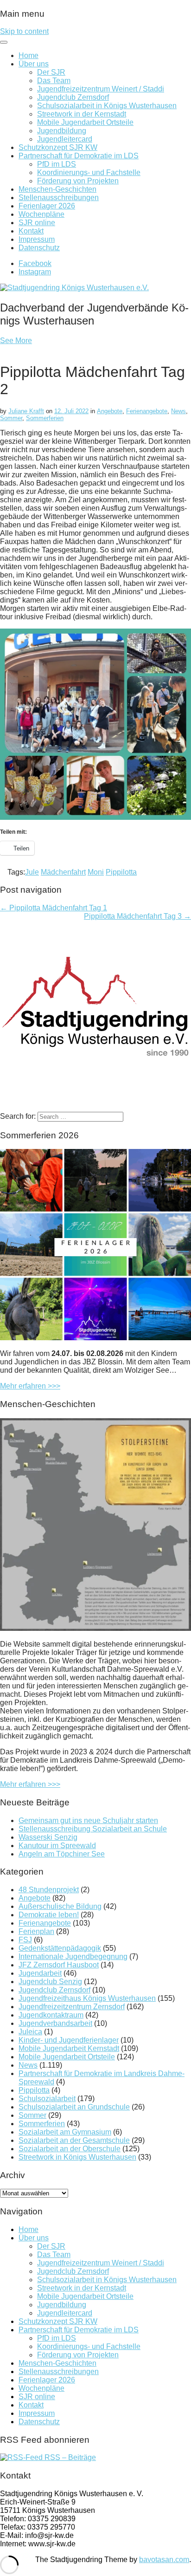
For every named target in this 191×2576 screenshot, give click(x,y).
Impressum (37, 239)
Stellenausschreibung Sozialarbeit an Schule (93, 1829)
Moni (96, 872)
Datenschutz (39, 248)
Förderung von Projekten (78, 181)
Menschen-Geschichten (57, 189)
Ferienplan (36, 1931)
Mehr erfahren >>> (30, 1386)
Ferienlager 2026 (47, 206)
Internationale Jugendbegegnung (73, 1956)
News (178, 411)
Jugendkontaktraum (51, 2015)
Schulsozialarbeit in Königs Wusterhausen (107, 106)
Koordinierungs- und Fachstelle (89, 172)
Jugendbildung (62, 131)
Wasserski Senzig (48, 1837)
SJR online (37, 223)
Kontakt (31, 231)
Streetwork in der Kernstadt (82, 114)
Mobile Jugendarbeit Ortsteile (85, 122)
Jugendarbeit (40, 1973)
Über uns (34, 64)
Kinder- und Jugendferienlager (69, 2040)
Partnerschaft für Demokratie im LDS (79, 156)
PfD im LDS (57, 164)
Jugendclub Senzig (50, 1982)
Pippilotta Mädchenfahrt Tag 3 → (137, 916)
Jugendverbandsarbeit (55, 2023)
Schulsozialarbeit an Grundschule (74, 2107)
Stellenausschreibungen (59, 198)
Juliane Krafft (26, 411)
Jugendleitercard (65, 139)
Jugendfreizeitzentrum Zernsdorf (72, 2007)
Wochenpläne (41, 214)
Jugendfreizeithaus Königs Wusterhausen (87, 1998)
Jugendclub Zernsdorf (73, 97)
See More (16, 341)
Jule (32, 872)
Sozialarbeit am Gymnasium (65, 2132)
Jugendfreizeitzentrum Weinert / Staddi (101, 89)
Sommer (11, 418)
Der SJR (51, 72)
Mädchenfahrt (63, 872)
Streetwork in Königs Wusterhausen (77, 2157)
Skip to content (24, 31)
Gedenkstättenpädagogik (60, 1948)
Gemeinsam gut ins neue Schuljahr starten (88, 1820)
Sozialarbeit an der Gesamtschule (74, 2140)
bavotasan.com (164, 2560)
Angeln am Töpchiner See (62, 1854)
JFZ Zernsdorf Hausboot (59, 1965)
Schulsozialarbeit (47, 2099)
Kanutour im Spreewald (57, 1846)
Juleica (30, 2032)
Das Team (54, 81)
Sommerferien (45, 418)
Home (29, 55)
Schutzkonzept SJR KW (58, 147)
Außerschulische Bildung (60, 1906)
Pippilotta (121, 872)
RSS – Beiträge (69, 2457)
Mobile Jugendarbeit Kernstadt (69, 2048)
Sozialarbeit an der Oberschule (70, 2149)
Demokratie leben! (49, 1915)
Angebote (110, 411)
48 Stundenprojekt (49, 1890)
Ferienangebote (147, 411)
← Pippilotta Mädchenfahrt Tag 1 (54, 908)
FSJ (25, 1940)
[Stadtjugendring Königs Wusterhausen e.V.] (74, 288)
